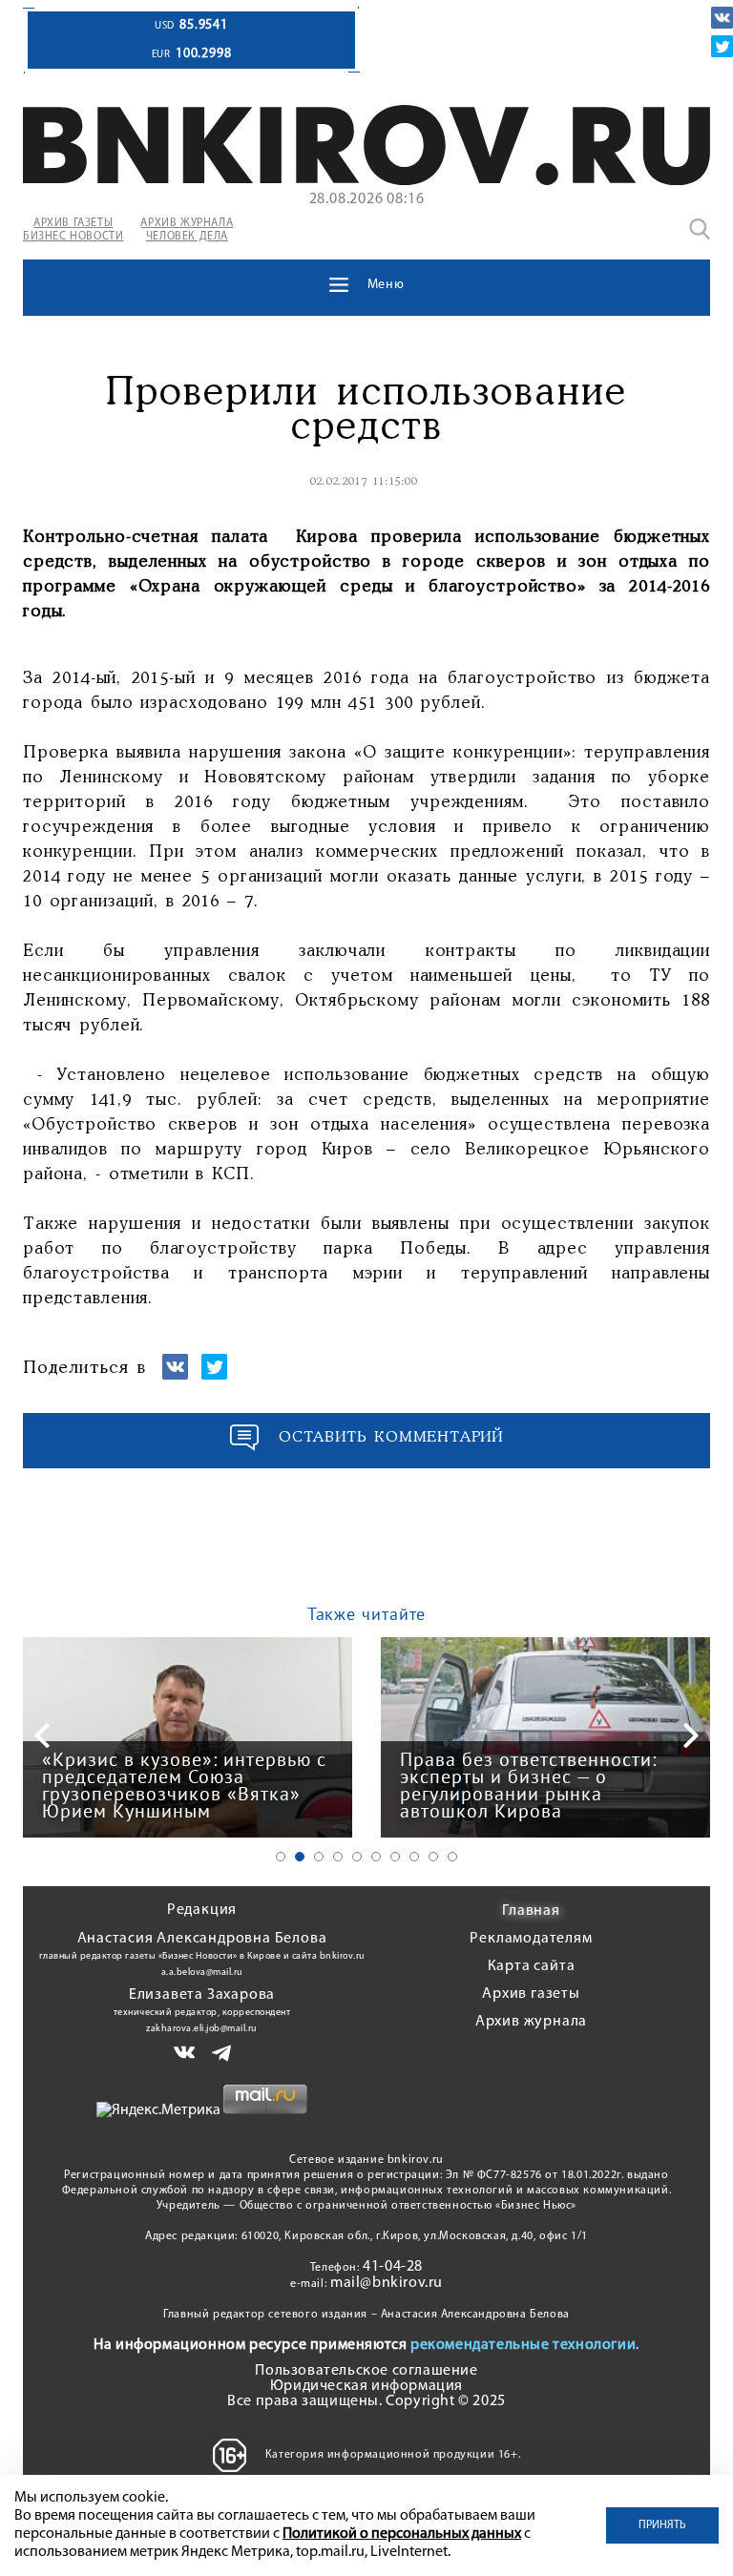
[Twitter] (722, 46)
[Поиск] (700, 229)
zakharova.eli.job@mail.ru (202, 2029)
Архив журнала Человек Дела (187, 230)
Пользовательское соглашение (366, 2371)
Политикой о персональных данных (402, 2534)
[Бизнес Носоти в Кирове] (366, 181)
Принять (662, 2525)
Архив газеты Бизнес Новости (73, 230)
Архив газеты (531, 1994)
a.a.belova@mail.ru (202, 1973)
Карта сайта (532, 1966)
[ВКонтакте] (722, 18)
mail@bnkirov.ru (387, 2283)
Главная (531, 1911)
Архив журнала (531, 2022)
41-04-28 (393, 2267)
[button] (281, 1857)
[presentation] (42, 1735)
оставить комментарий (391, 1437)
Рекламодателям (531, 1939)
